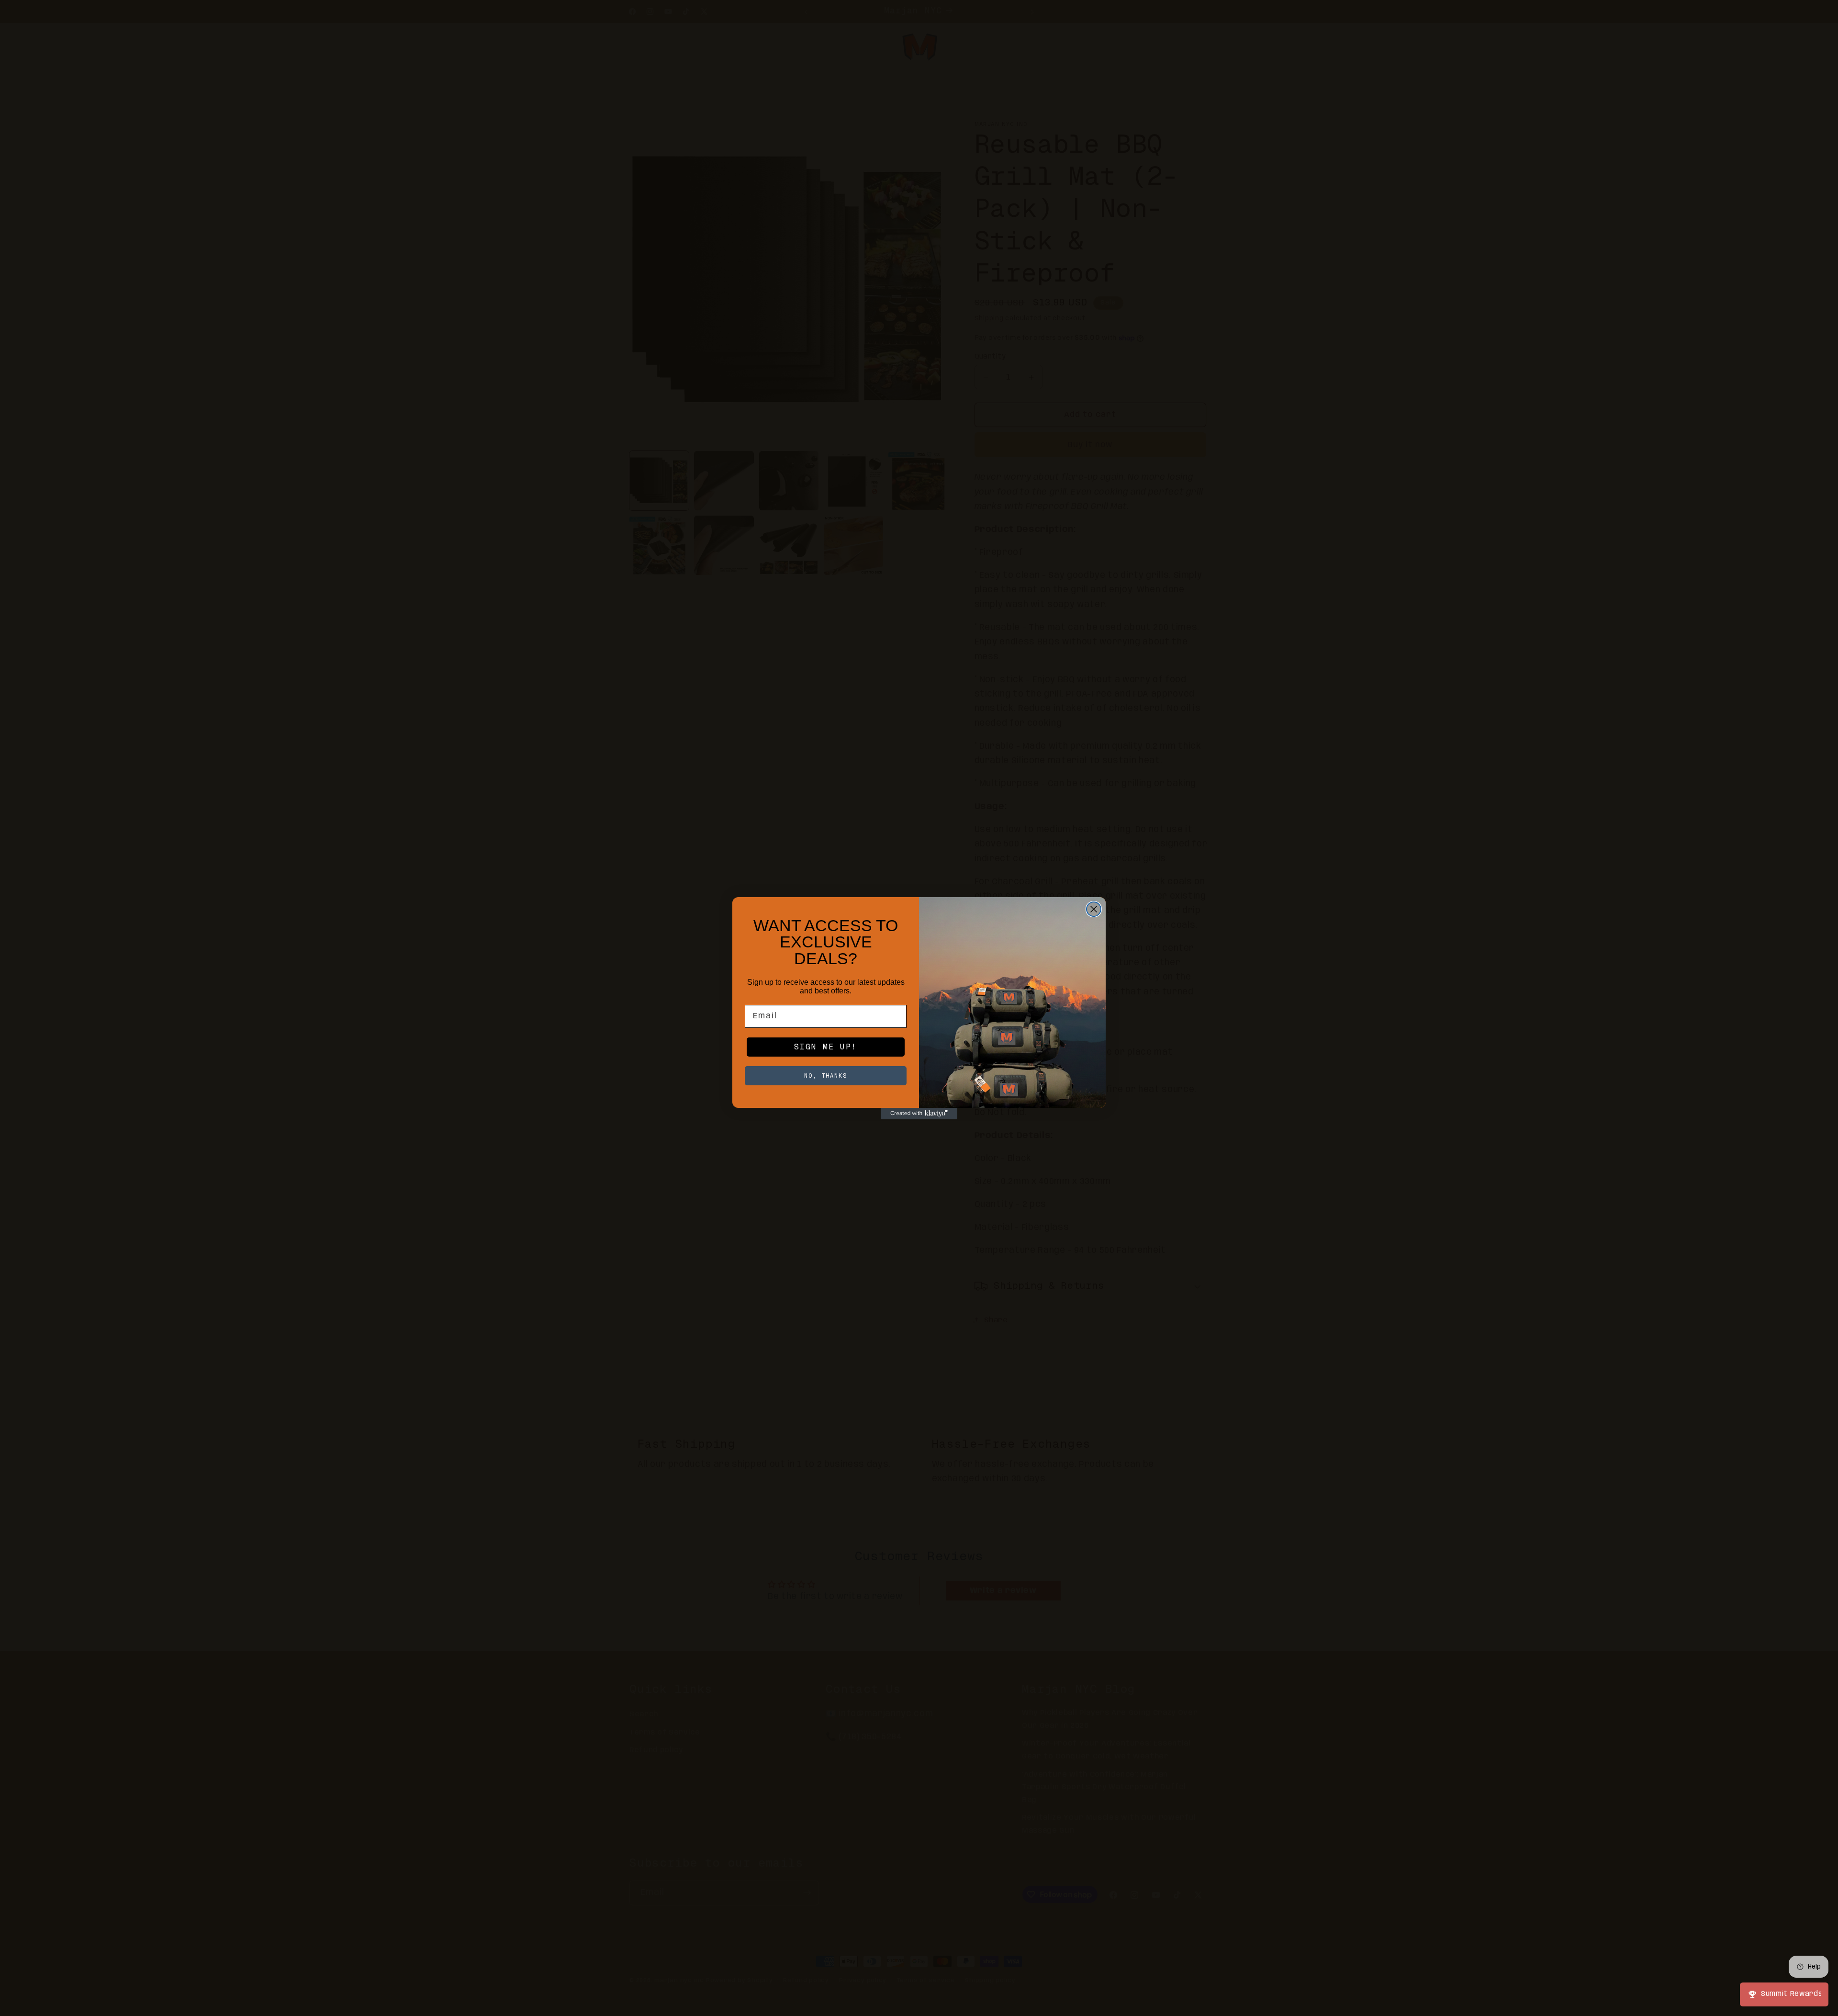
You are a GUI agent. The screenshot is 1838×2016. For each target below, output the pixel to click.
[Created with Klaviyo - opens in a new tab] (919, 1114)
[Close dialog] (1094, 909)
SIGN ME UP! (826, 1047)
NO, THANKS (826, 1076)
